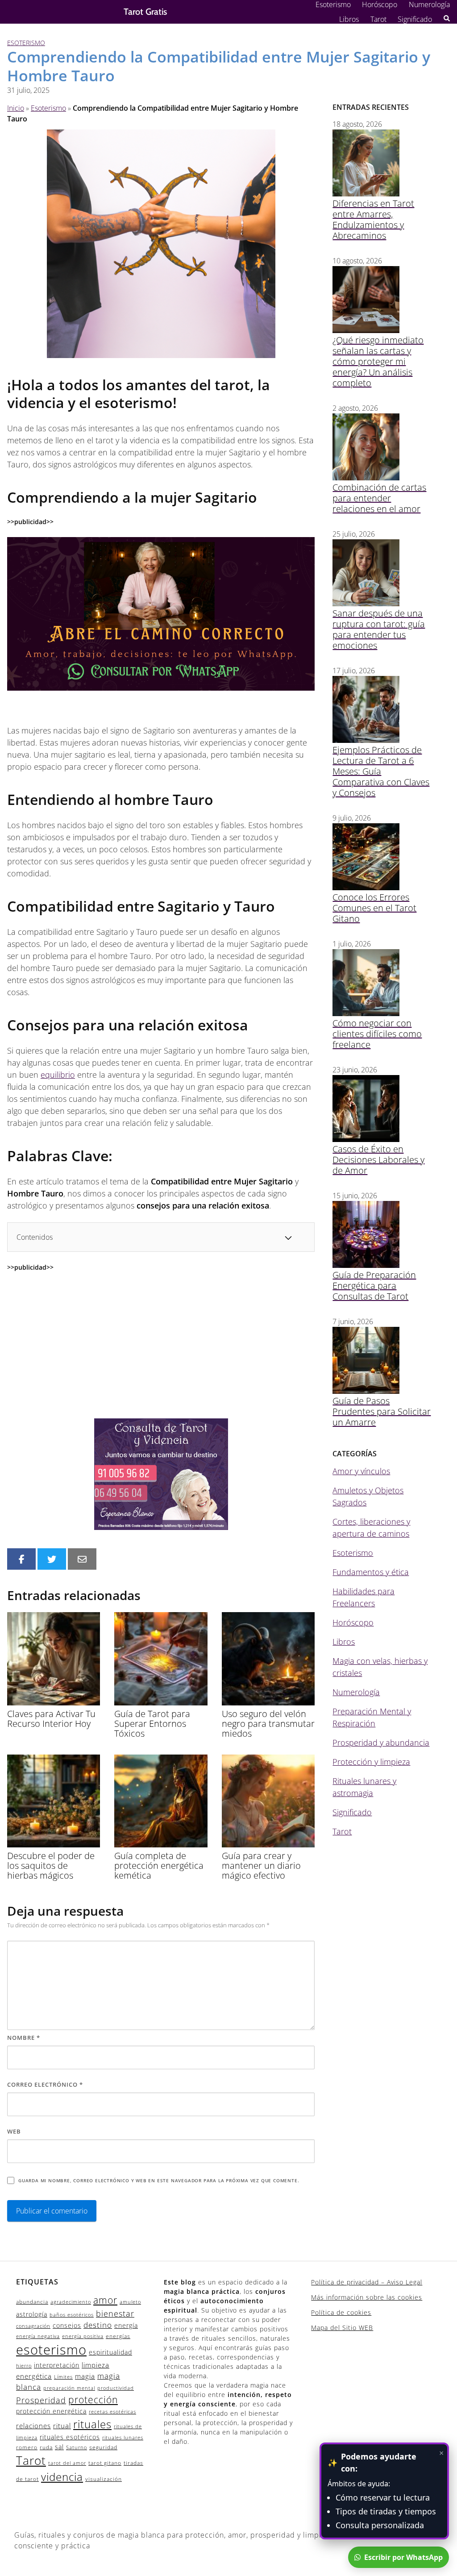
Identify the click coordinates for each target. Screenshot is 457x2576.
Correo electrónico (45, 2084)
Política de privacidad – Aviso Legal (367, 2282)
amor (105, 2300)
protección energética (51, 2411)
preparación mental (69, 2388)
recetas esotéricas (112, 2412)
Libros (349, 19)
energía (126, 2325)
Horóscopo (380, 4)
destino (98, 2325)
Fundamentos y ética (371, 1572)
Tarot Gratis (145, 12)
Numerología (429, 4)
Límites (63, 2377)
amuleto (130, 2302)
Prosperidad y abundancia (381, 1742)
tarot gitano (105, 2463)
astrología (32, 2314)
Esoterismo (333, 4)
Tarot (378, 19)
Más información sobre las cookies (367, 2297)
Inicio (16, 108)
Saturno (77, 2447)
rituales (92, 2424)
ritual (62, 2426)
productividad (116, 2388)
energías (118, 2336)
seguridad (103, 2447)
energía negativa (38, 2336)
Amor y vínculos (361, 1471)
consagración (33, 2326)
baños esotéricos (72, 2315)
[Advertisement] (161, 1345)
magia (85, 2376)
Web (14, 2131)
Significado (415, 19)
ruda (46, 2447)
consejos (67, 2325)
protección (93, 2400)
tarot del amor (67, 2463)
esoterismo (51, 2350)
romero (27, 2447)
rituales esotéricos (70, 2437)
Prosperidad (41, 2400)
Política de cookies (341, 2312)
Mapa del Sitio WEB (342, 2328)
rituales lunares (123, 2438)
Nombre (24, 2038)
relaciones (33, 2426)
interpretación (57, 2365)
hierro (24, 2366)
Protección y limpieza (371, 1762)
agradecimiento (71, 2302)
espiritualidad (110, 2352)
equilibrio (58, 1075)
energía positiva (83, 2336)
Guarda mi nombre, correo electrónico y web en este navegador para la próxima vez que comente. (159, 2180)
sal (59, 2447)
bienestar (115, 2313)
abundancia (32, 2302)
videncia (62, 2477)
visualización (104, 2479)
